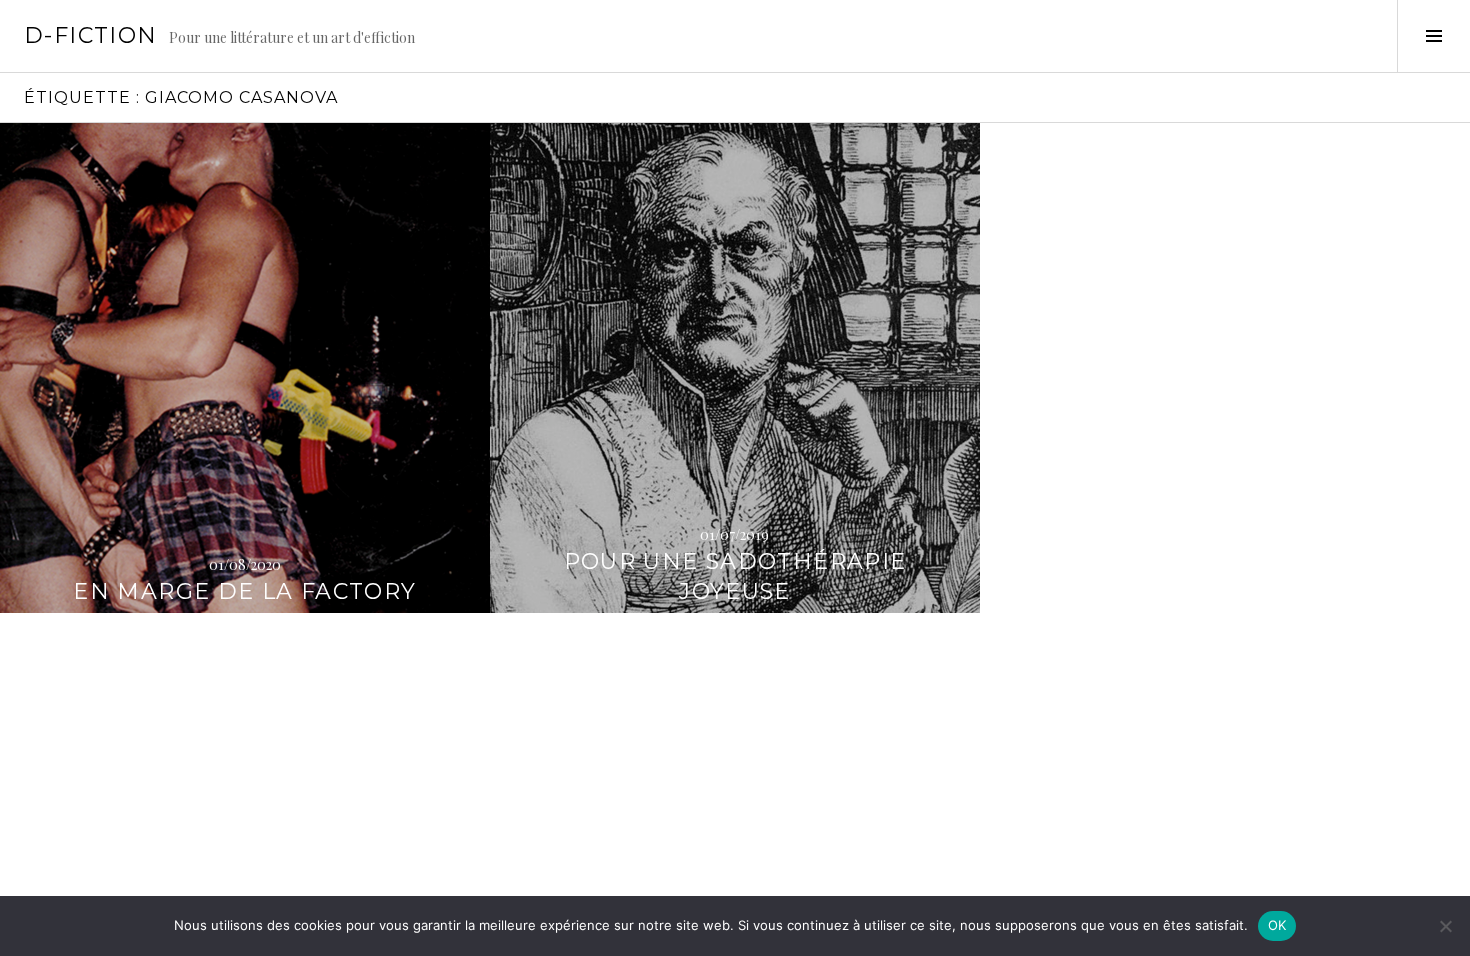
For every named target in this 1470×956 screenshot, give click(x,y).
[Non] (1445, 926)
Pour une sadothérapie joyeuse (735, 576)
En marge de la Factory (244, 591)
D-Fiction (90, 35)
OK (1277, 925)
